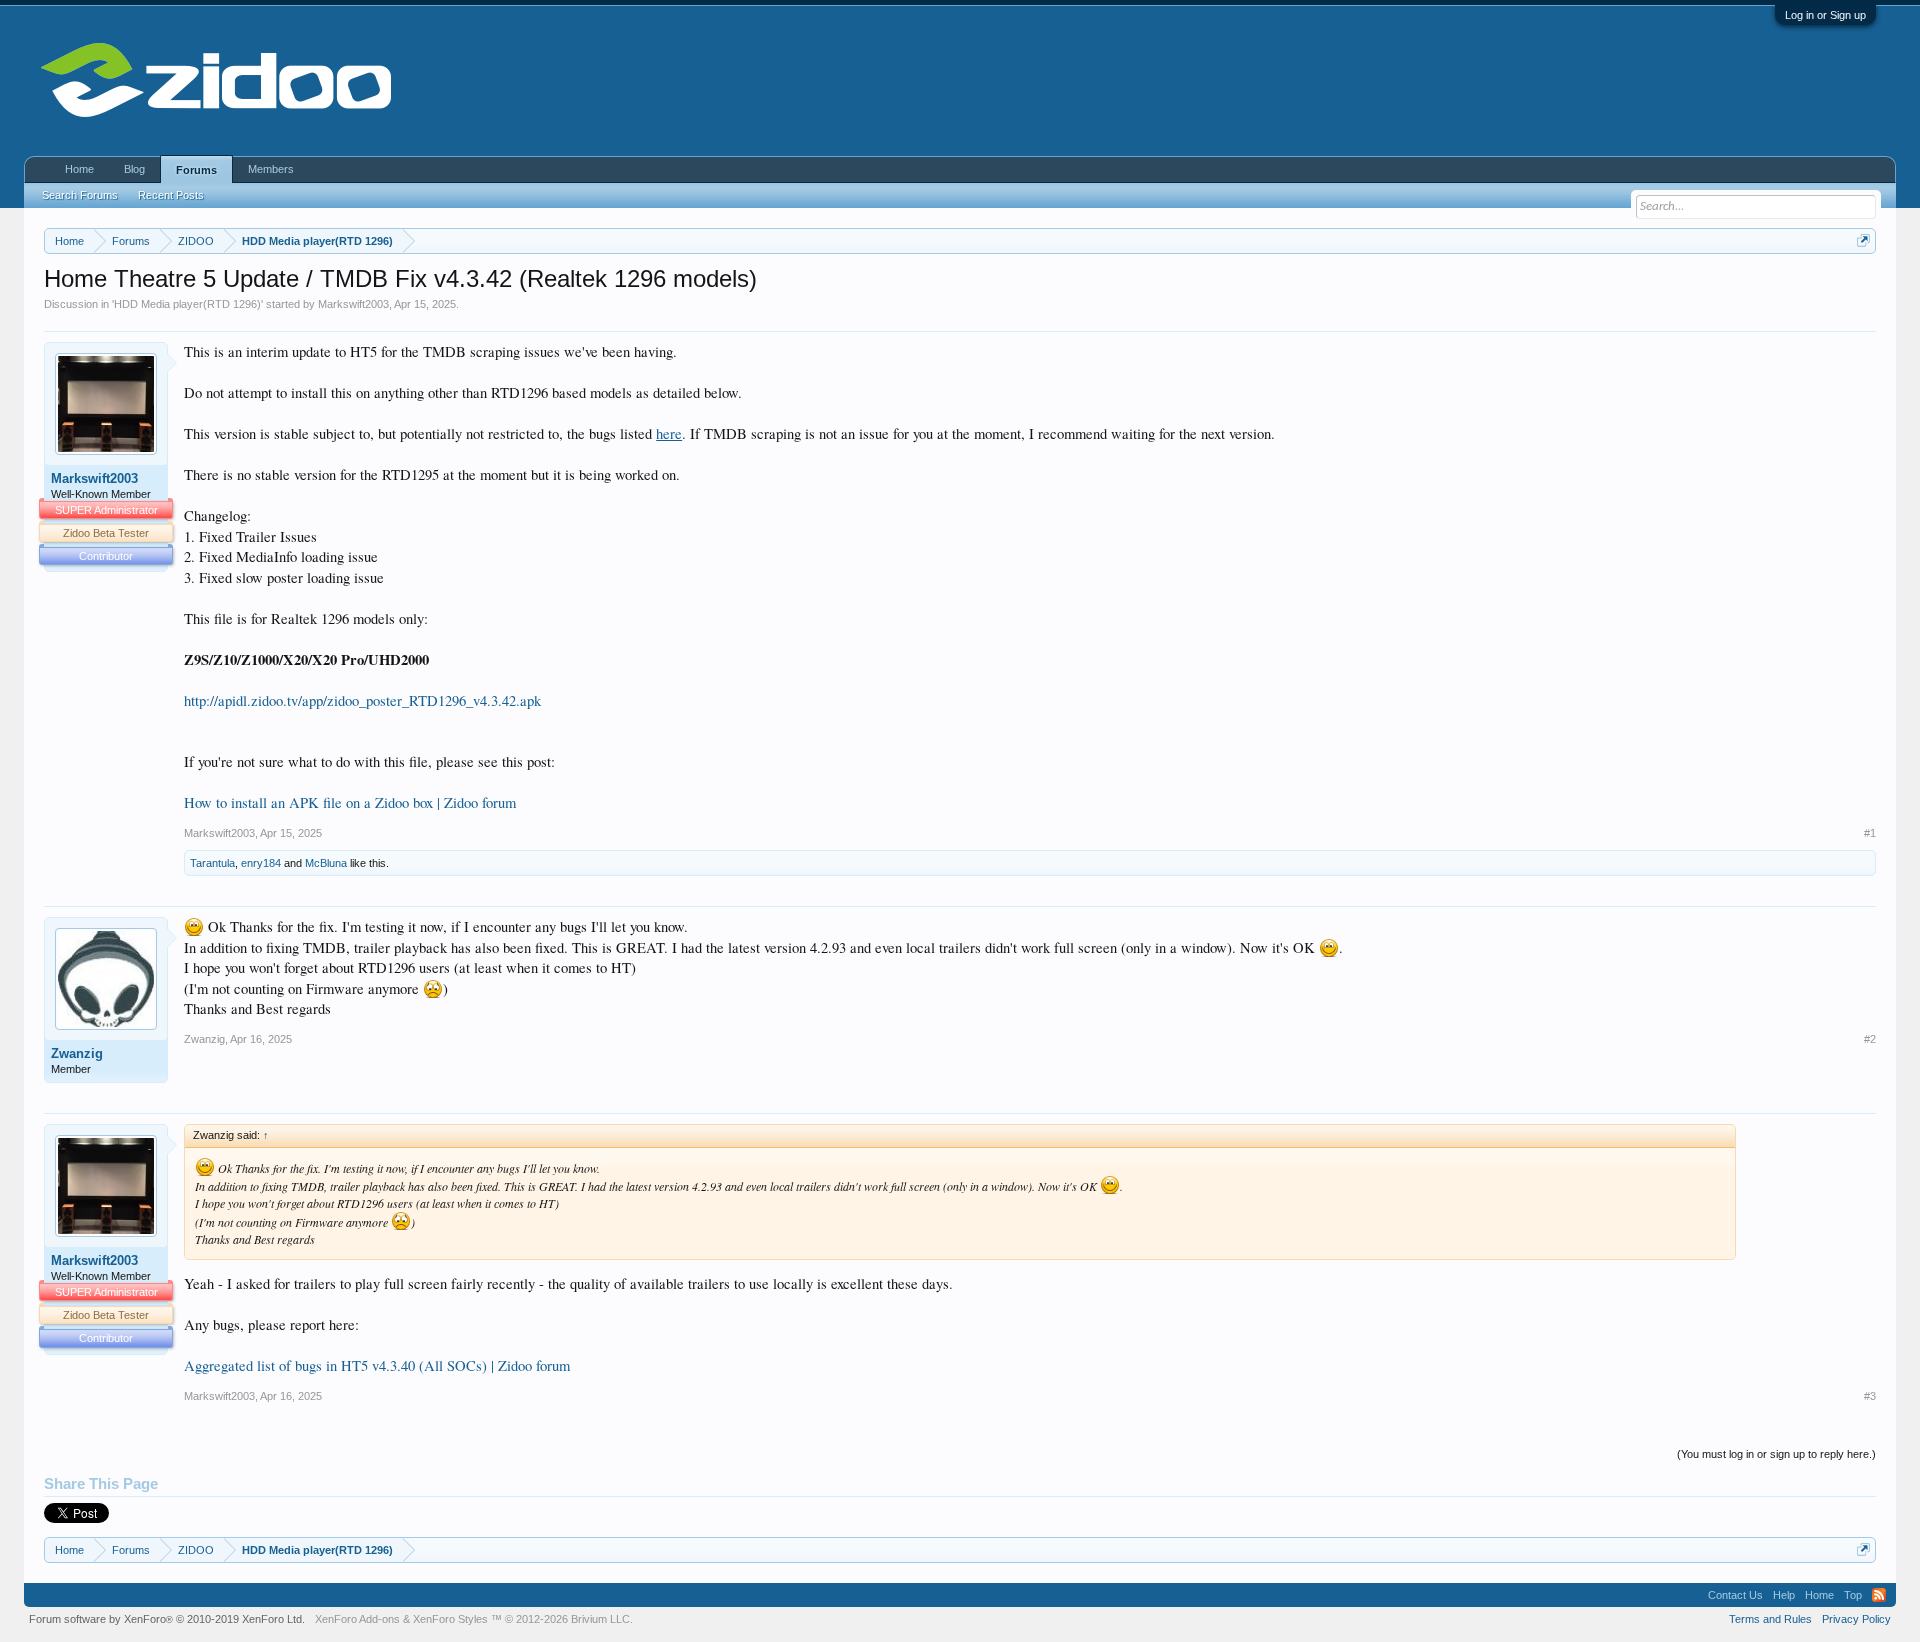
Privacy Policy (1856, 1619)
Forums (196, 170)
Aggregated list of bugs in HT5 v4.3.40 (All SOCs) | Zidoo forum (377, 1365)
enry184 (261, 863)
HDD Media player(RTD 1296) (187, 304)
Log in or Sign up (1825, 15)
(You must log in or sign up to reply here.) (1776, 1454)
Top (1853, 1595)
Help (1784, 1595)
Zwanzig (77, 1053)
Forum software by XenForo (167, 1619)
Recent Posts (171, 195)
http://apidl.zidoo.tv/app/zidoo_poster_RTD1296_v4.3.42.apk (362, 700)
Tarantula (212, 863)
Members (271, 169)
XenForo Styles (450, 1619)
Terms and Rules (1770, 1619)
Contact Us (1735, 1595)
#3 (1870, 1396)
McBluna (326, 863)
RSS (1879, 1595)
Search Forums (80, 195)
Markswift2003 (353, 304)
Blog (134, 169)
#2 (1870, 1039)
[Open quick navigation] (1863, 240)
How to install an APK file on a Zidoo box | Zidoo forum (350, 802)
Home (79, 169)
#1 (1870, 833)
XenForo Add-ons (357, 1619)
